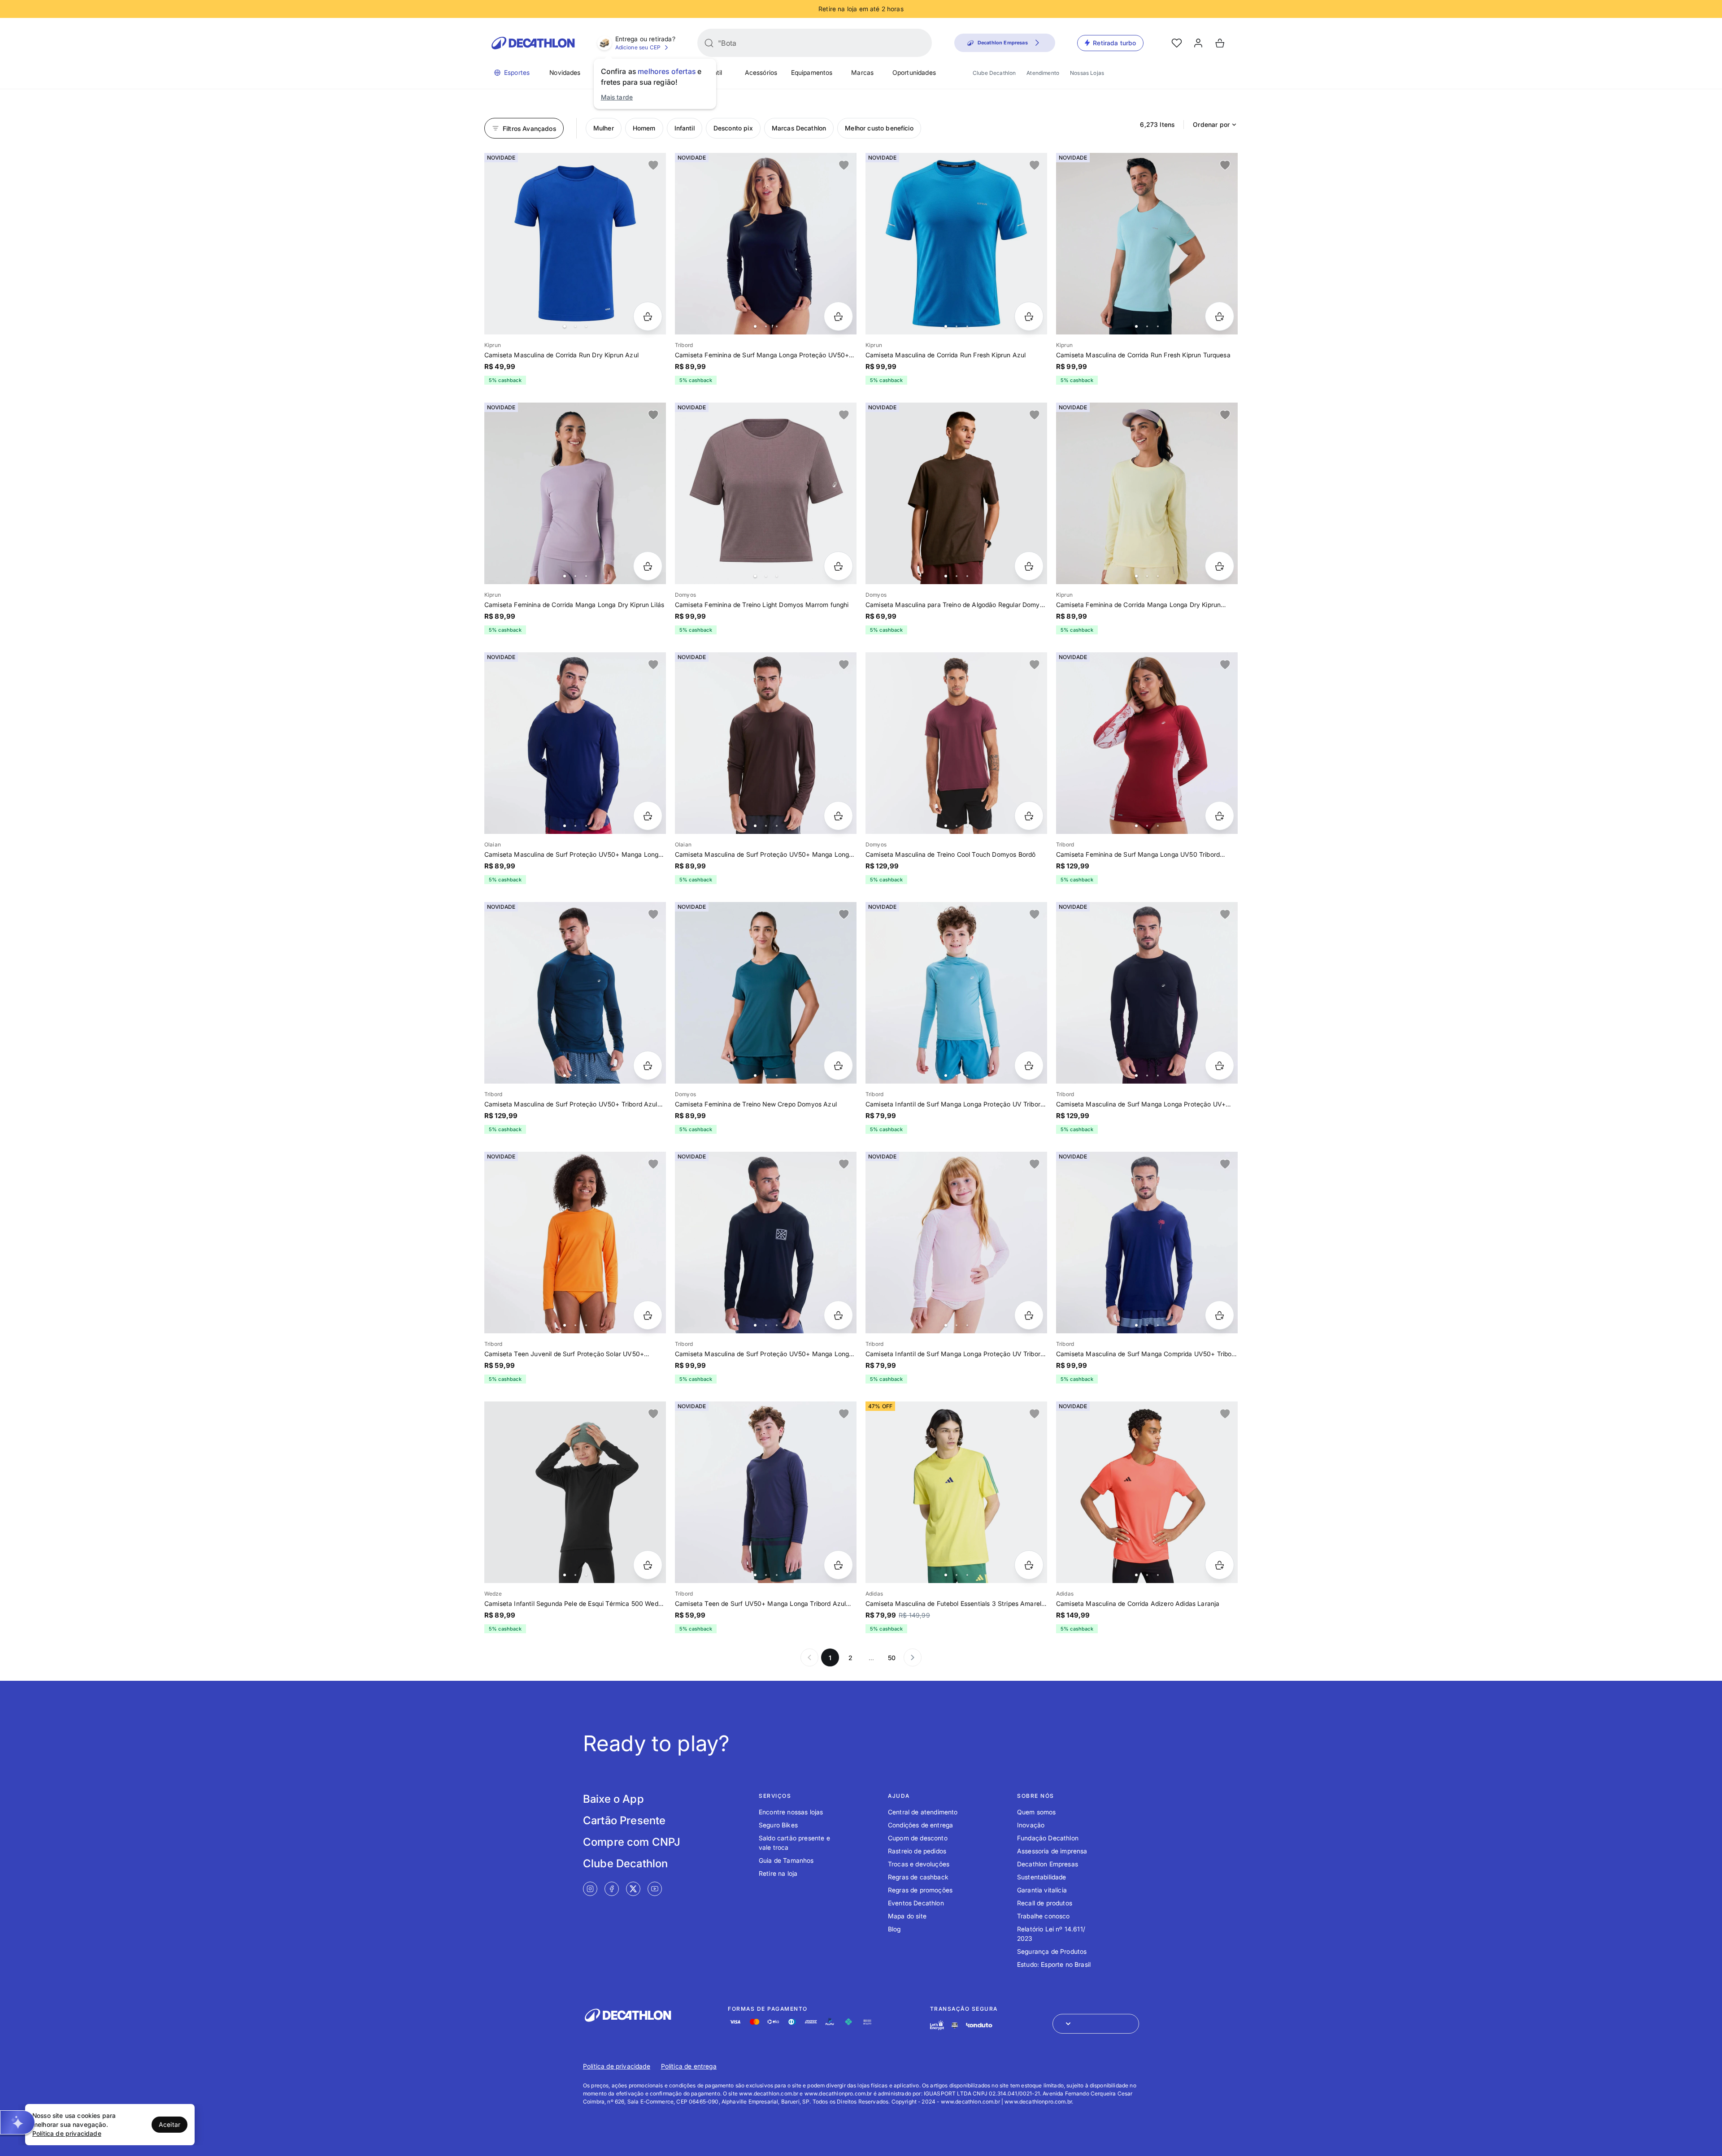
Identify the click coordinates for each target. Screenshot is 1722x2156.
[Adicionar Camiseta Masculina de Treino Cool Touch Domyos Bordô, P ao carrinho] (1029, 816)
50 (892, 1658)
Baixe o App (613, 1799)
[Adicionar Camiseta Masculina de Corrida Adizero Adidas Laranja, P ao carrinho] (1220, 1565)
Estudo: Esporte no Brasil (1054, 1964)
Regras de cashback (918, 1877)
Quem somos (1037, 1812)
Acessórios (761, 72)
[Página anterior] (809, 1657)
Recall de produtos (1045, 1903)
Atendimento (1043, 73)
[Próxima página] (913, 1657)
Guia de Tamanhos (786, 1860)
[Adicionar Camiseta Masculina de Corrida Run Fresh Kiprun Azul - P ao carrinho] (1029, 316)
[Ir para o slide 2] (575, 326)
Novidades (565, 72)
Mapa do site (907, 1916)
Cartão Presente (624, 1820)
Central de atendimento (923, 1812)
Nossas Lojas (1087, 73)
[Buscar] (709, 43)
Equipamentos (812, 72)
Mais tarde (617, 97)
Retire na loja (778, 1873)
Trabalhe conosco (1044, 1916)
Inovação (1031, 1825)
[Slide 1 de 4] (766, 493)
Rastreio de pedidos (917, 1851)
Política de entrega (689, 2066)
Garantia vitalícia (1042, 1890)
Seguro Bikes (778, 1825)
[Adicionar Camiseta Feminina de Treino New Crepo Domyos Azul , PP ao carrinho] (838, 1065)
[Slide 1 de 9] (1147, 493)
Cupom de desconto (918, 1838)
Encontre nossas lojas (791, 1812)
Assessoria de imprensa (1052, 1851)
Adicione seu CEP (638, 47)
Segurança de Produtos (1052, 1951)
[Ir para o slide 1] (565, 326)
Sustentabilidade (1042, 1877)
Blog (894, 1929)
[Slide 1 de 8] (766, 244)
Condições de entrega (920, 1825)
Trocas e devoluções (919, 1864)
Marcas (862, 72)
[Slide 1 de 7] (766, 1243)
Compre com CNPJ (632, 1842)
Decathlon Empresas (1048, 1864)
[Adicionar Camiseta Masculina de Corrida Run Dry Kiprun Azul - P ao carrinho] (648, 316)
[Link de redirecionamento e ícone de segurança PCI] (955, 2025)
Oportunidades (914, 72)
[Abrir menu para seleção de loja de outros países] (1096, 2024)
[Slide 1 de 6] (575, 743)
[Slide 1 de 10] (1147, 244)
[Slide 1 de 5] (575, 244)
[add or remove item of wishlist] (653, 165)
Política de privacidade (617, 2066)
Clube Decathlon (994, 73)
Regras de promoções (920, 1890)
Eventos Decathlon (916, 1903)
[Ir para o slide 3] (586, 326)
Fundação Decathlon (1048, 1838)
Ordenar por (1211, 124)
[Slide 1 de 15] (575, 1492)
